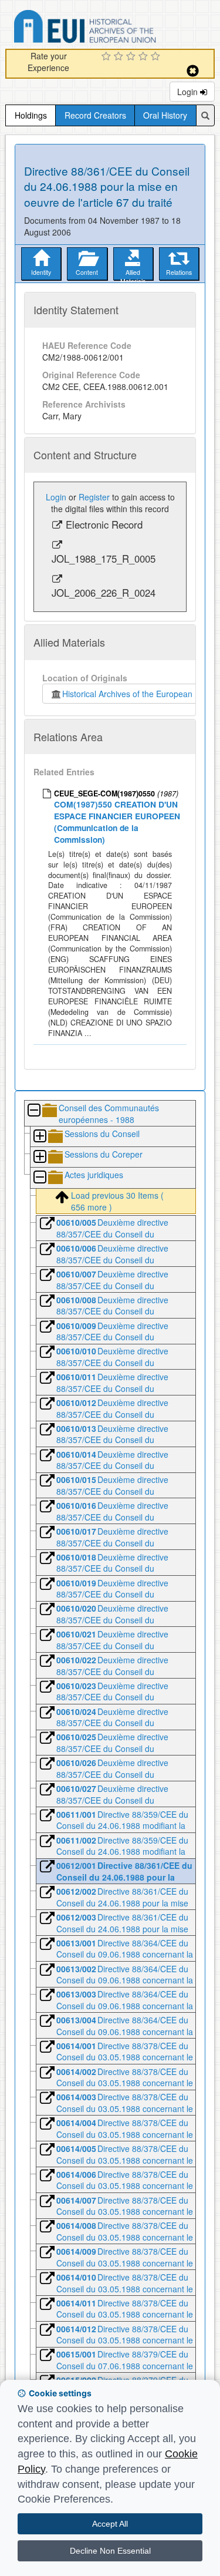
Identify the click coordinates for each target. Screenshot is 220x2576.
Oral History (165, 115)
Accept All (110, 2524)
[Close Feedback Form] (193, 71)
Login (189, 92)
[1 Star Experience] (108, 57)
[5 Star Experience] (157, 57)
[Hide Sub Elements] (33, 1111)
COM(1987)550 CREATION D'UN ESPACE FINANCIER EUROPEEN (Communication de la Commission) (117, 821)
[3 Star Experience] (132, 57)
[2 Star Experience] (120, 57)
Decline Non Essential (110, 2551)
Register (94, 497)
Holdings (31, 115)
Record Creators (95, 115)
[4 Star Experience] (145, 57)
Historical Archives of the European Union (137, 694)
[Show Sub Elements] (39, 1137)
